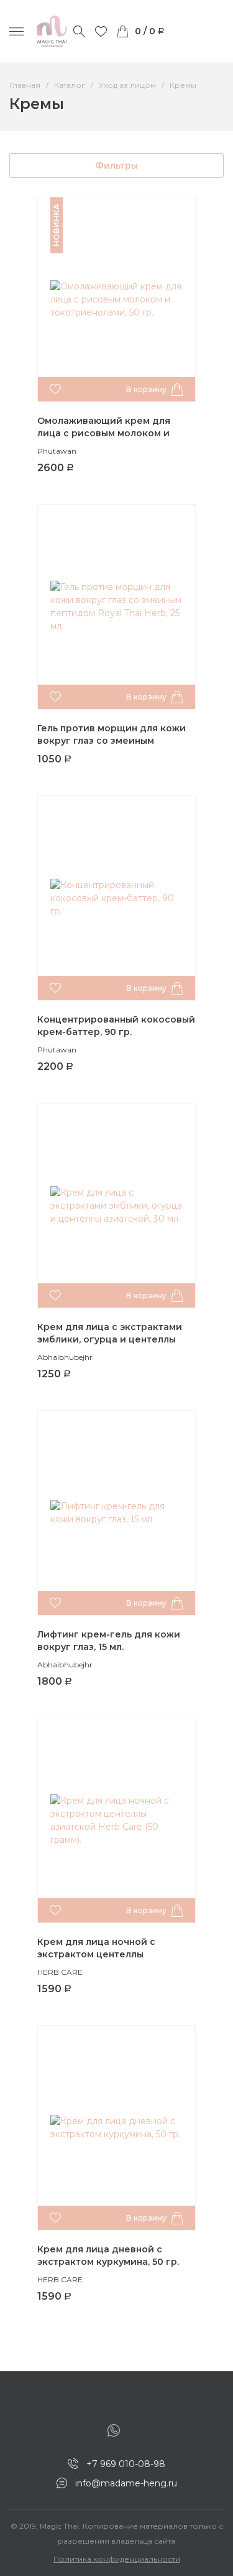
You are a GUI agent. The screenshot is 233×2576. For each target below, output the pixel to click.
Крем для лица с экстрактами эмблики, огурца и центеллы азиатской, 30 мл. (110, 1340)
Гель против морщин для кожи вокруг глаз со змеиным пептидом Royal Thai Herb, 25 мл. (115, 741)
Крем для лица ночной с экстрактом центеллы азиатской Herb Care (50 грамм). (114, 1955)
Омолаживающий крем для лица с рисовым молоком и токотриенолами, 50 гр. (104, 433)
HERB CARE (60, 1972)
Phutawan (57, 451)
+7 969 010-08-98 (126, 2464)
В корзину (146, 389)
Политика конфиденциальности (117, 2559)
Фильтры (116, 166)
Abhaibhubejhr (65, 1357)
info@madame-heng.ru (126, 2483)
